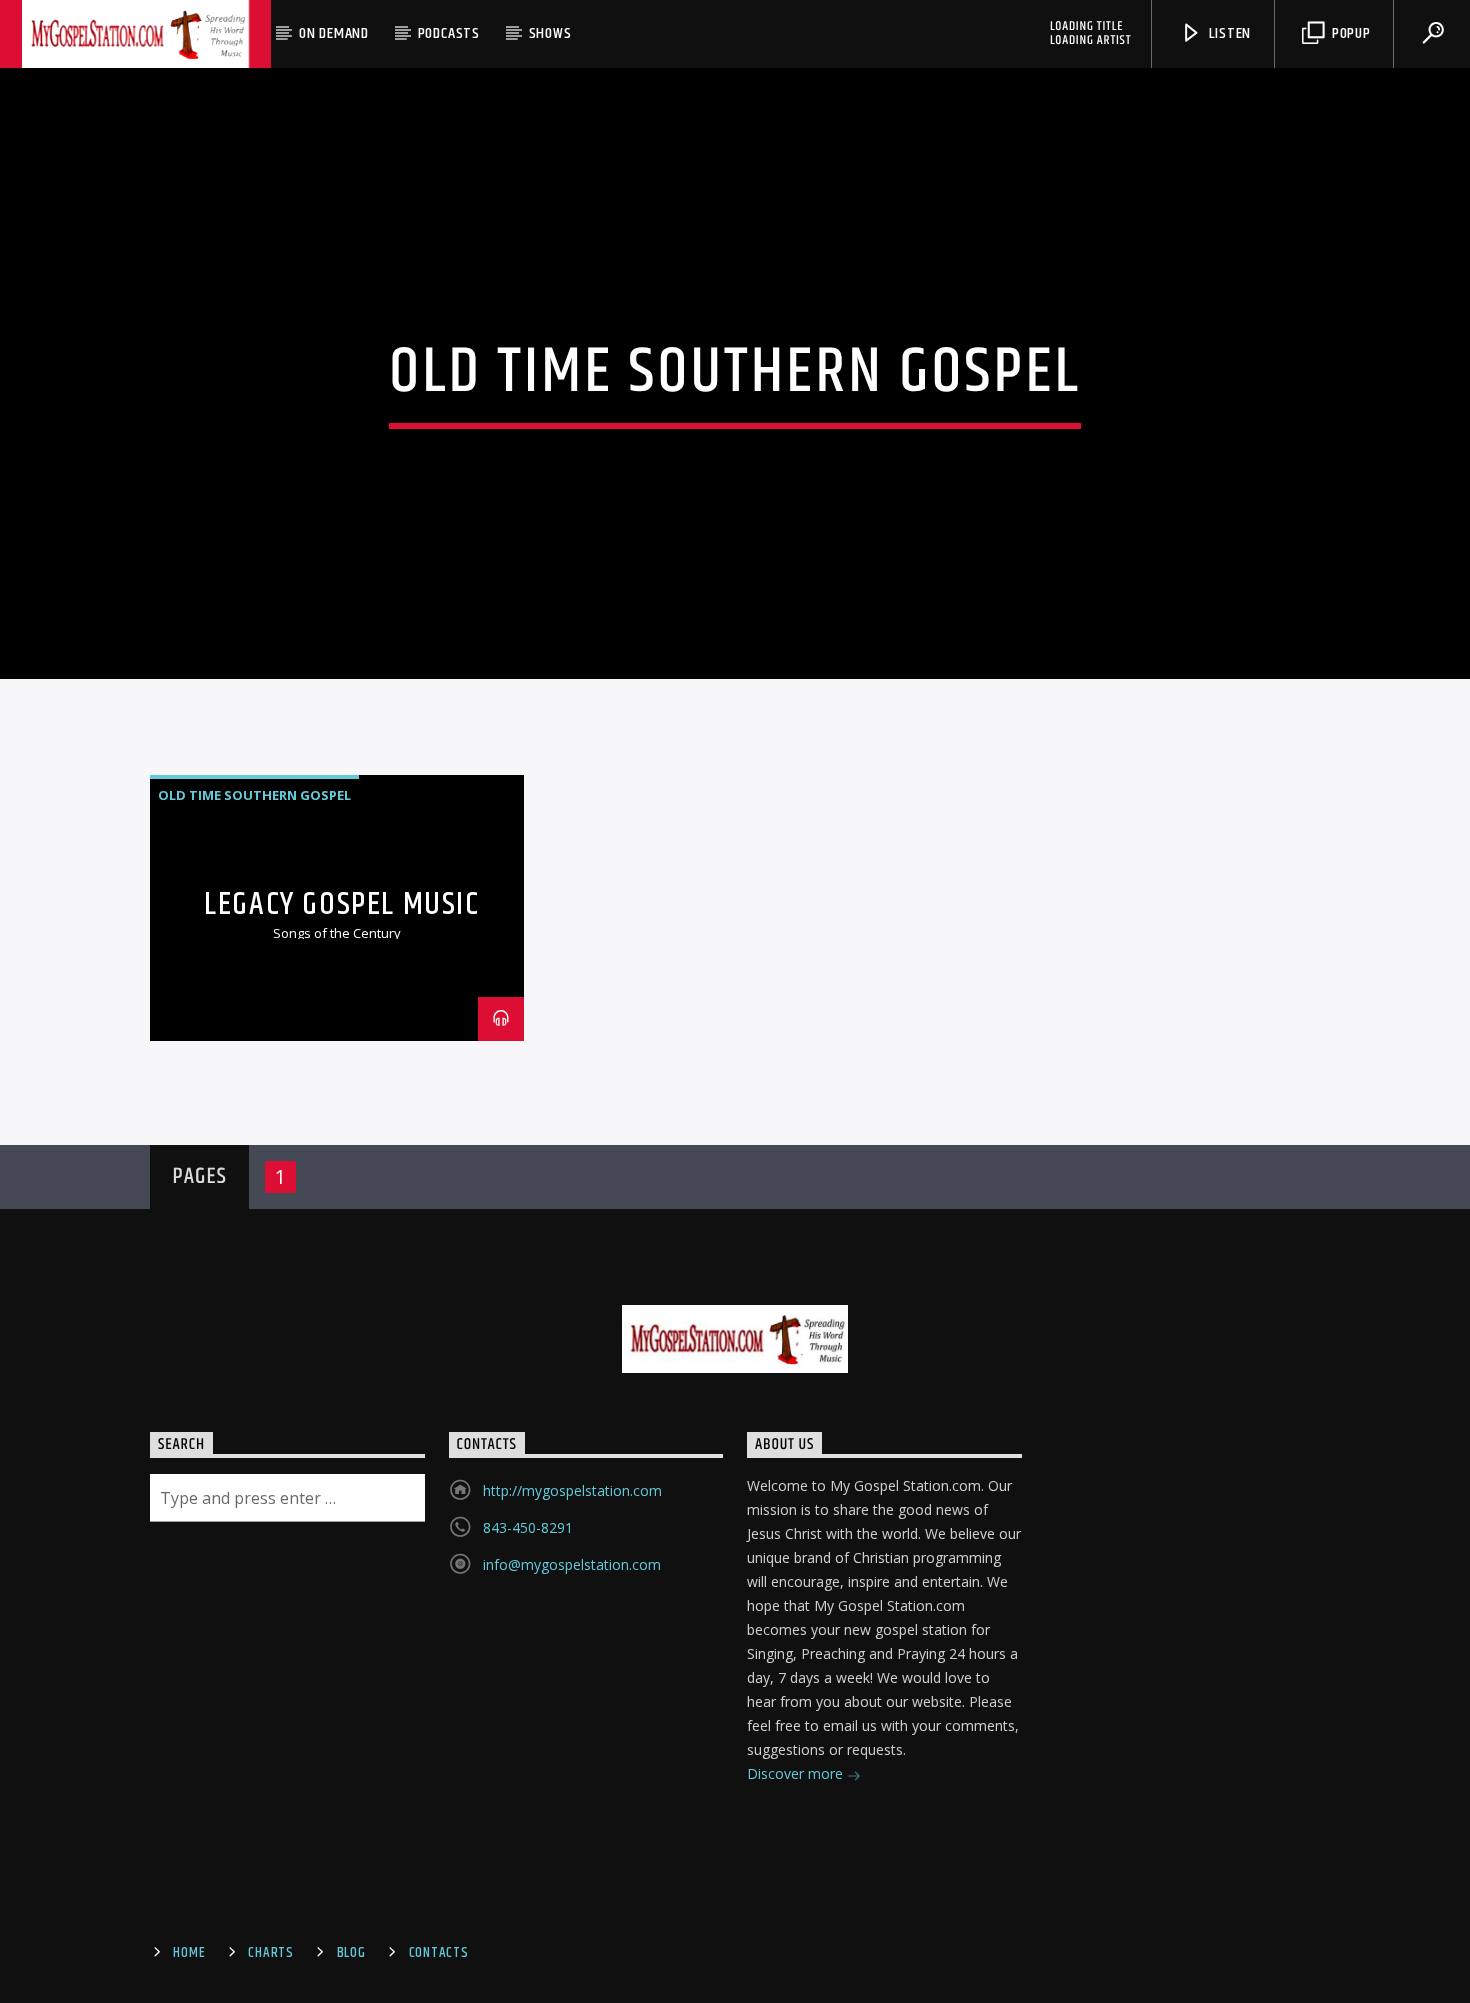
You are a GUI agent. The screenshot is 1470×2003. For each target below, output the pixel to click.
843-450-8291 (528, 1527)
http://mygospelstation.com (572, 1490)
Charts (270, 1953)
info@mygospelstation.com (572, 1564)
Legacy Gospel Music (341, 904)
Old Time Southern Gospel (254, 795)
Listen (1229, 33)
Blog (351, 1953)
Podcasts (449, 33)
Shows (550, 33)
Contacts (439, 1953)
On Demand (334, 33)
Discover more (797, 1773)
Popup (1349, 33)
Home (189, 1953)
